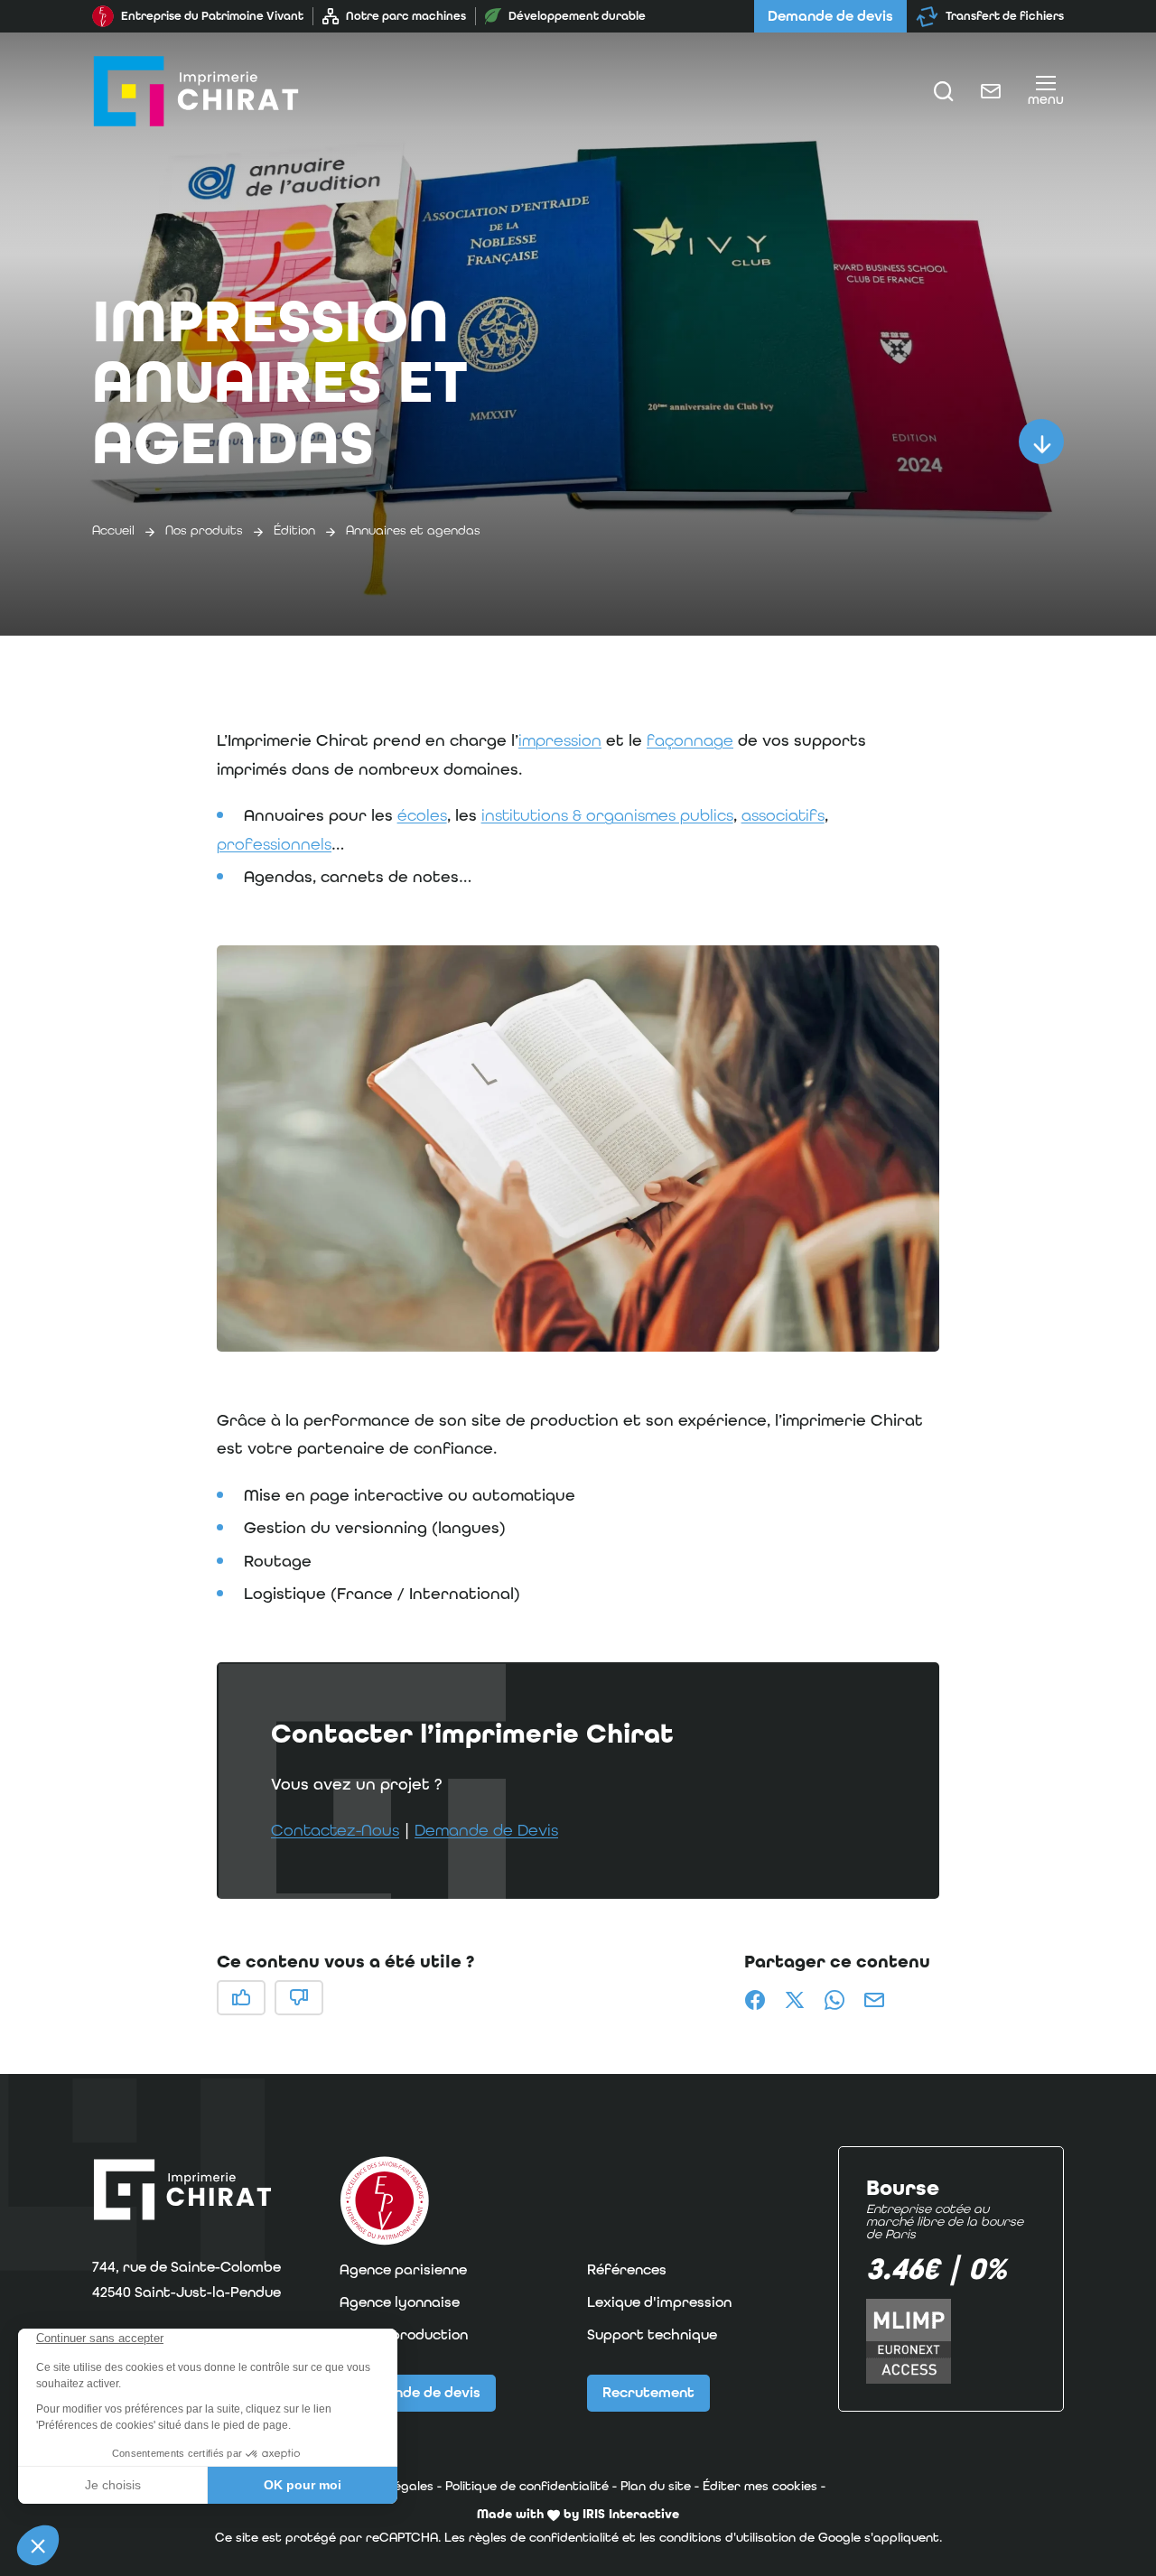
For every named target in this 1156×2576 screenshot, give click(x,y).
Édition (294, 530)
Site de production (404, 2334)
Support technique (652, 2334)
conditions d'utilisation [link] (727, 2537)
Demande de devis (830, 16)
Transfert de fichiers (1005, 16)
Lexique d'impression (659, 2302)
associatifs (783, 815)
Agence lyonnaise (400, 2302)
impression (560, 740)
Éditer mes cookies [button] (760, 2486)
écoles (422, 815)
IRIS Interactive (631, 2514)
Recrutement (648, 2392)
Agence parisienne (403, 2269)
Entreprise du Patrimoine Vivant (212, 16)
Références (627, 2269)
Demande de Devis (486, 1830)
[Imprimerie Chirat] (196, 91)
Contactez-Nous (335, 1830)
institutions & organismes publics (607, 815)
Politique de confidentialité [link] (527, 2486)
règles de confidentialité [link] (544, 2537)
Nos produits (204, 530)
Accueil (113, 530)
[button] (578, 1149)
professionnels (274, 844)
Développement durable (577, 16)
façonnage (690, 740)
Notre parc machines (406, 16)
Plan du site (656, 2486)
